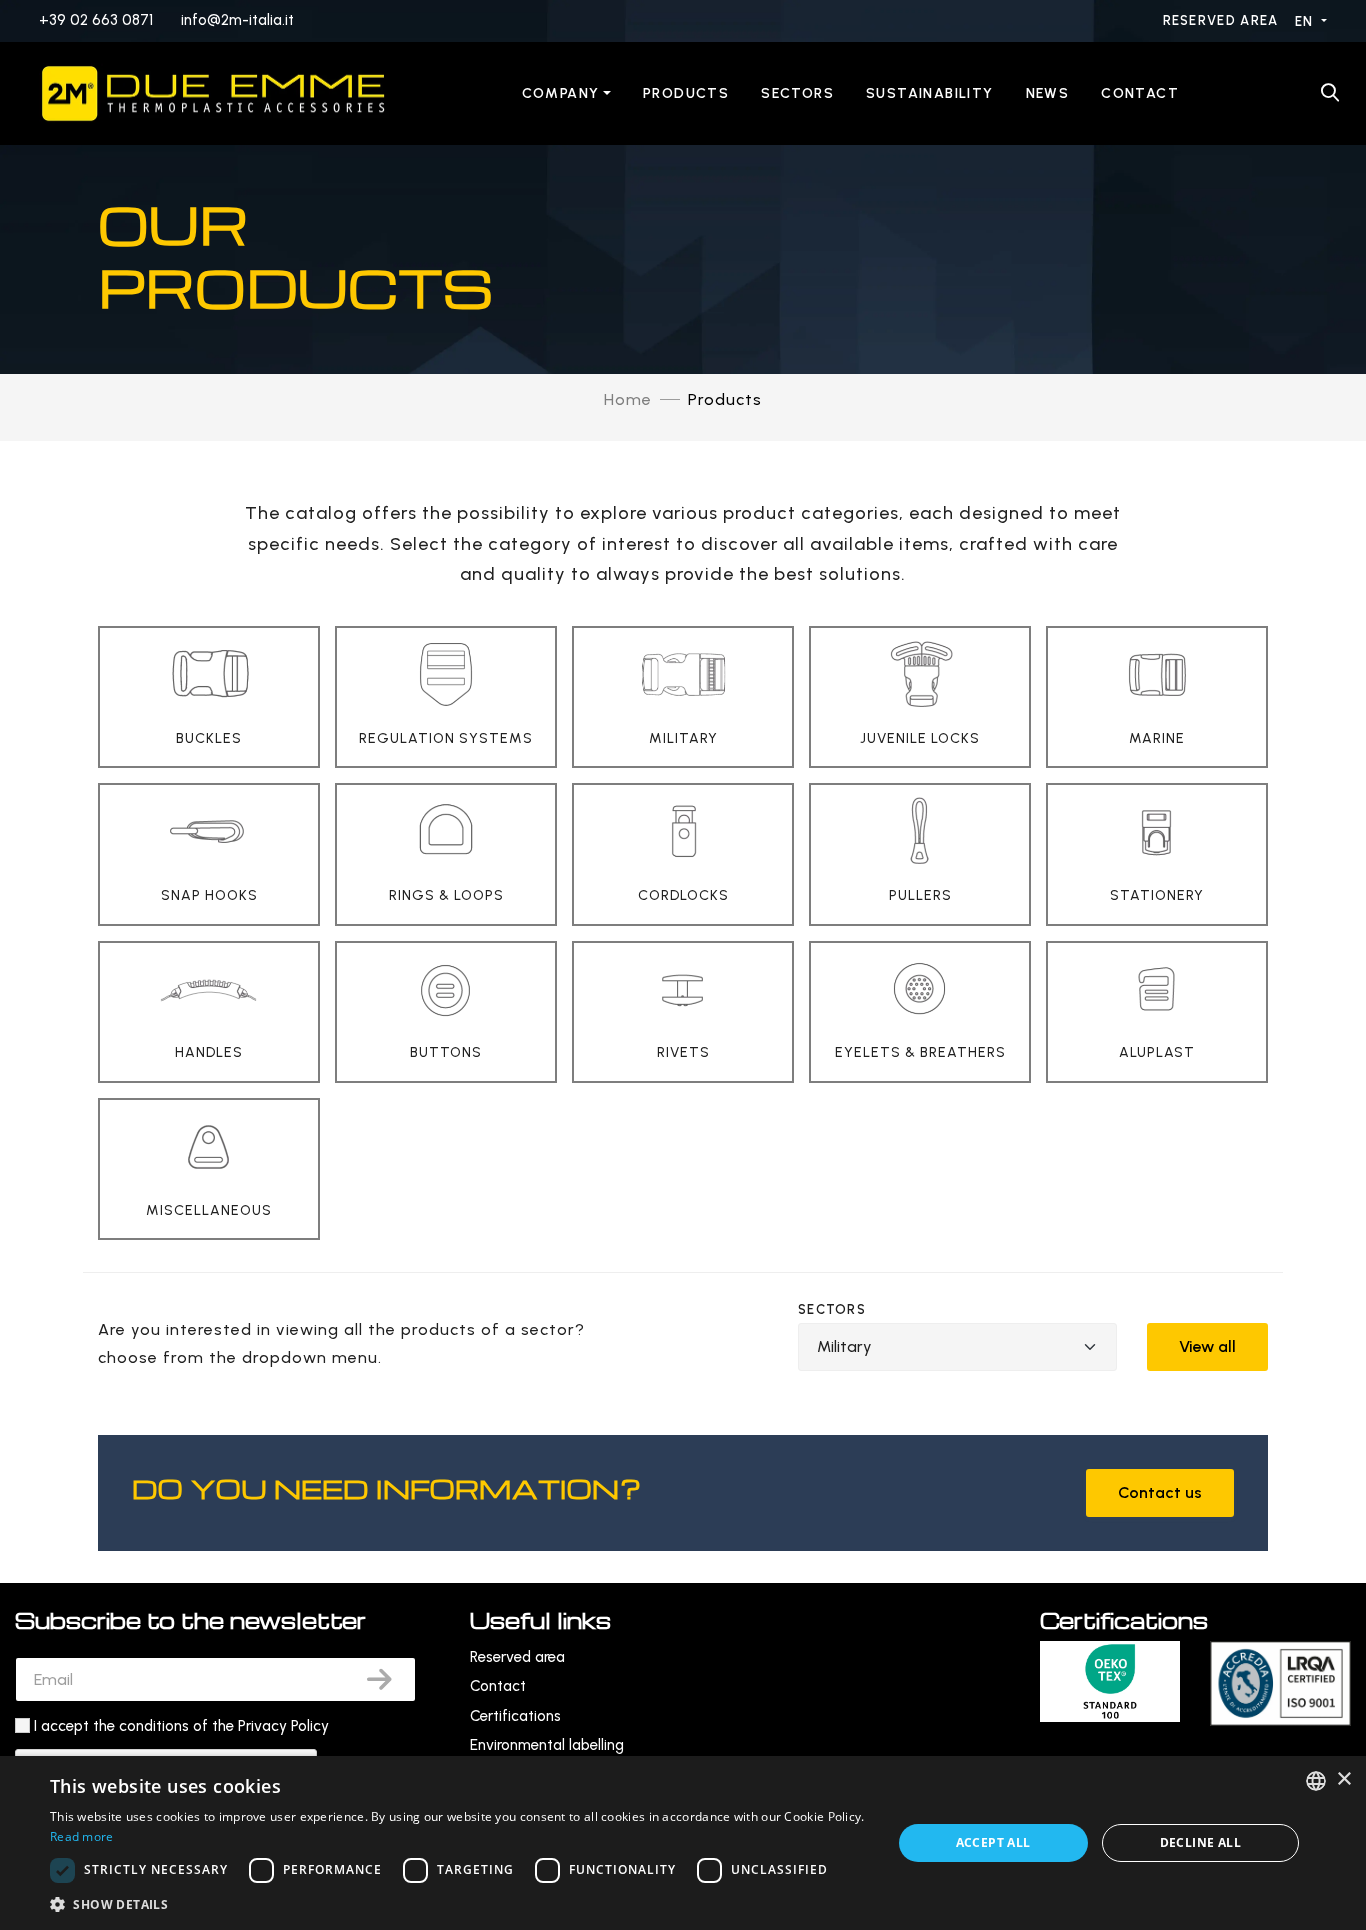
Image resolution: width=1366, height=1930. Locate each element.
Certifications (515, 1716)
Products (686, 93)
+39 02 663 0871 (96, 20)
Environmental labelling (547, 1745)
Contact (1140, 93)
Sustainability (930, 93)
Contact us (1160, 1492)
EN (1306, 21)
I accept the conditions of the (181, 1726)
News (1048, 93)
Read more (82, 1836)
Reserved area (1223, 20)
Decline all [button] (1200, 1842)
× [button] (1343, 1779)
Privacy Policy (283, 1726)
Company (561, 93)
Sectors (797, 93)
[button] (458, 1904)
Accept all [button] (993, 1842)
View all (1207, 1346)
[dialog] (683, 1843)
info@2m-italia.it (237, 20)
